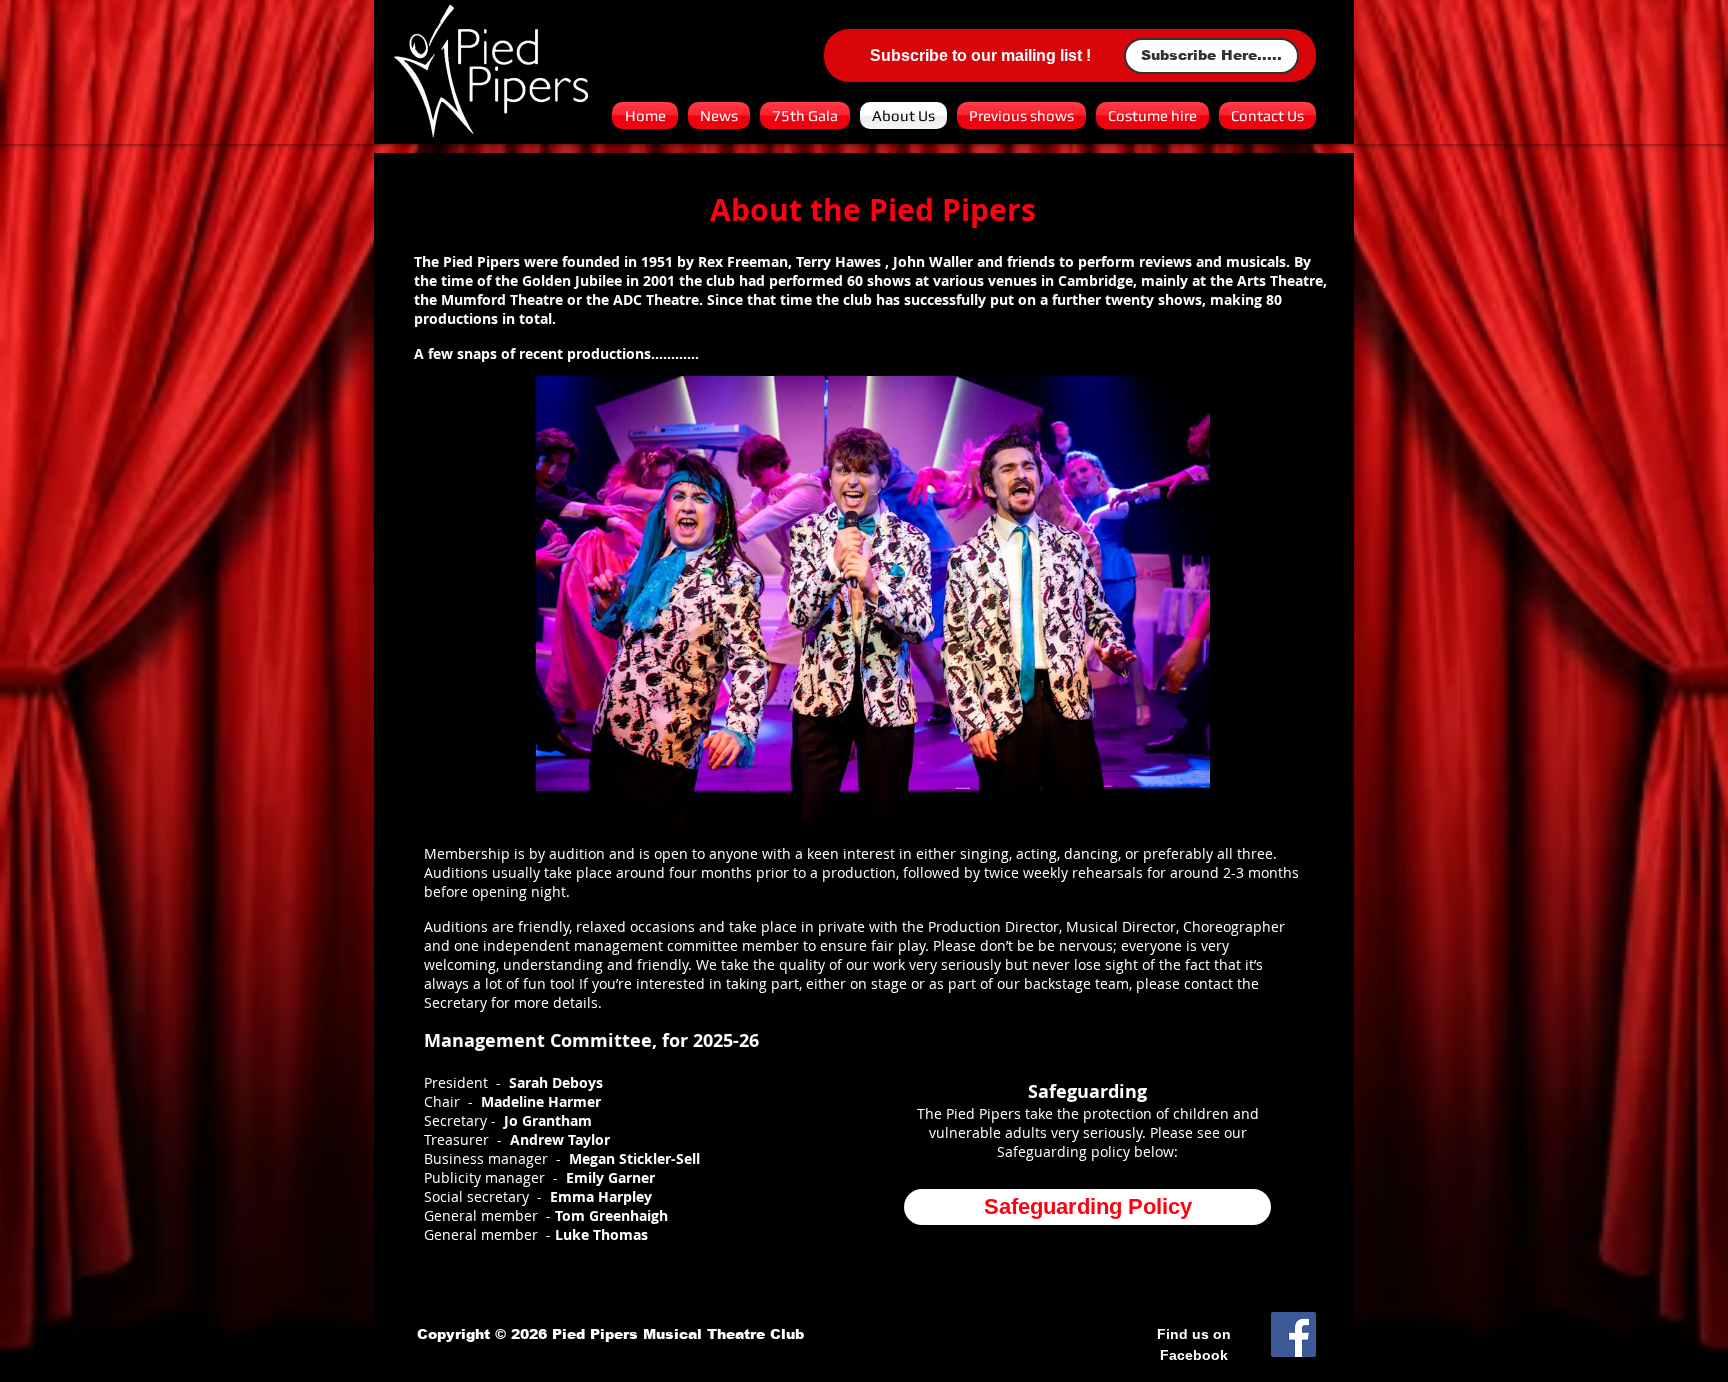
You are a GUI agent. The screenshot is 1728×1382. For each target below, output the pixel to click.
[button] (873, 600)
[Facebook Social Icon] (1293, 1334)
